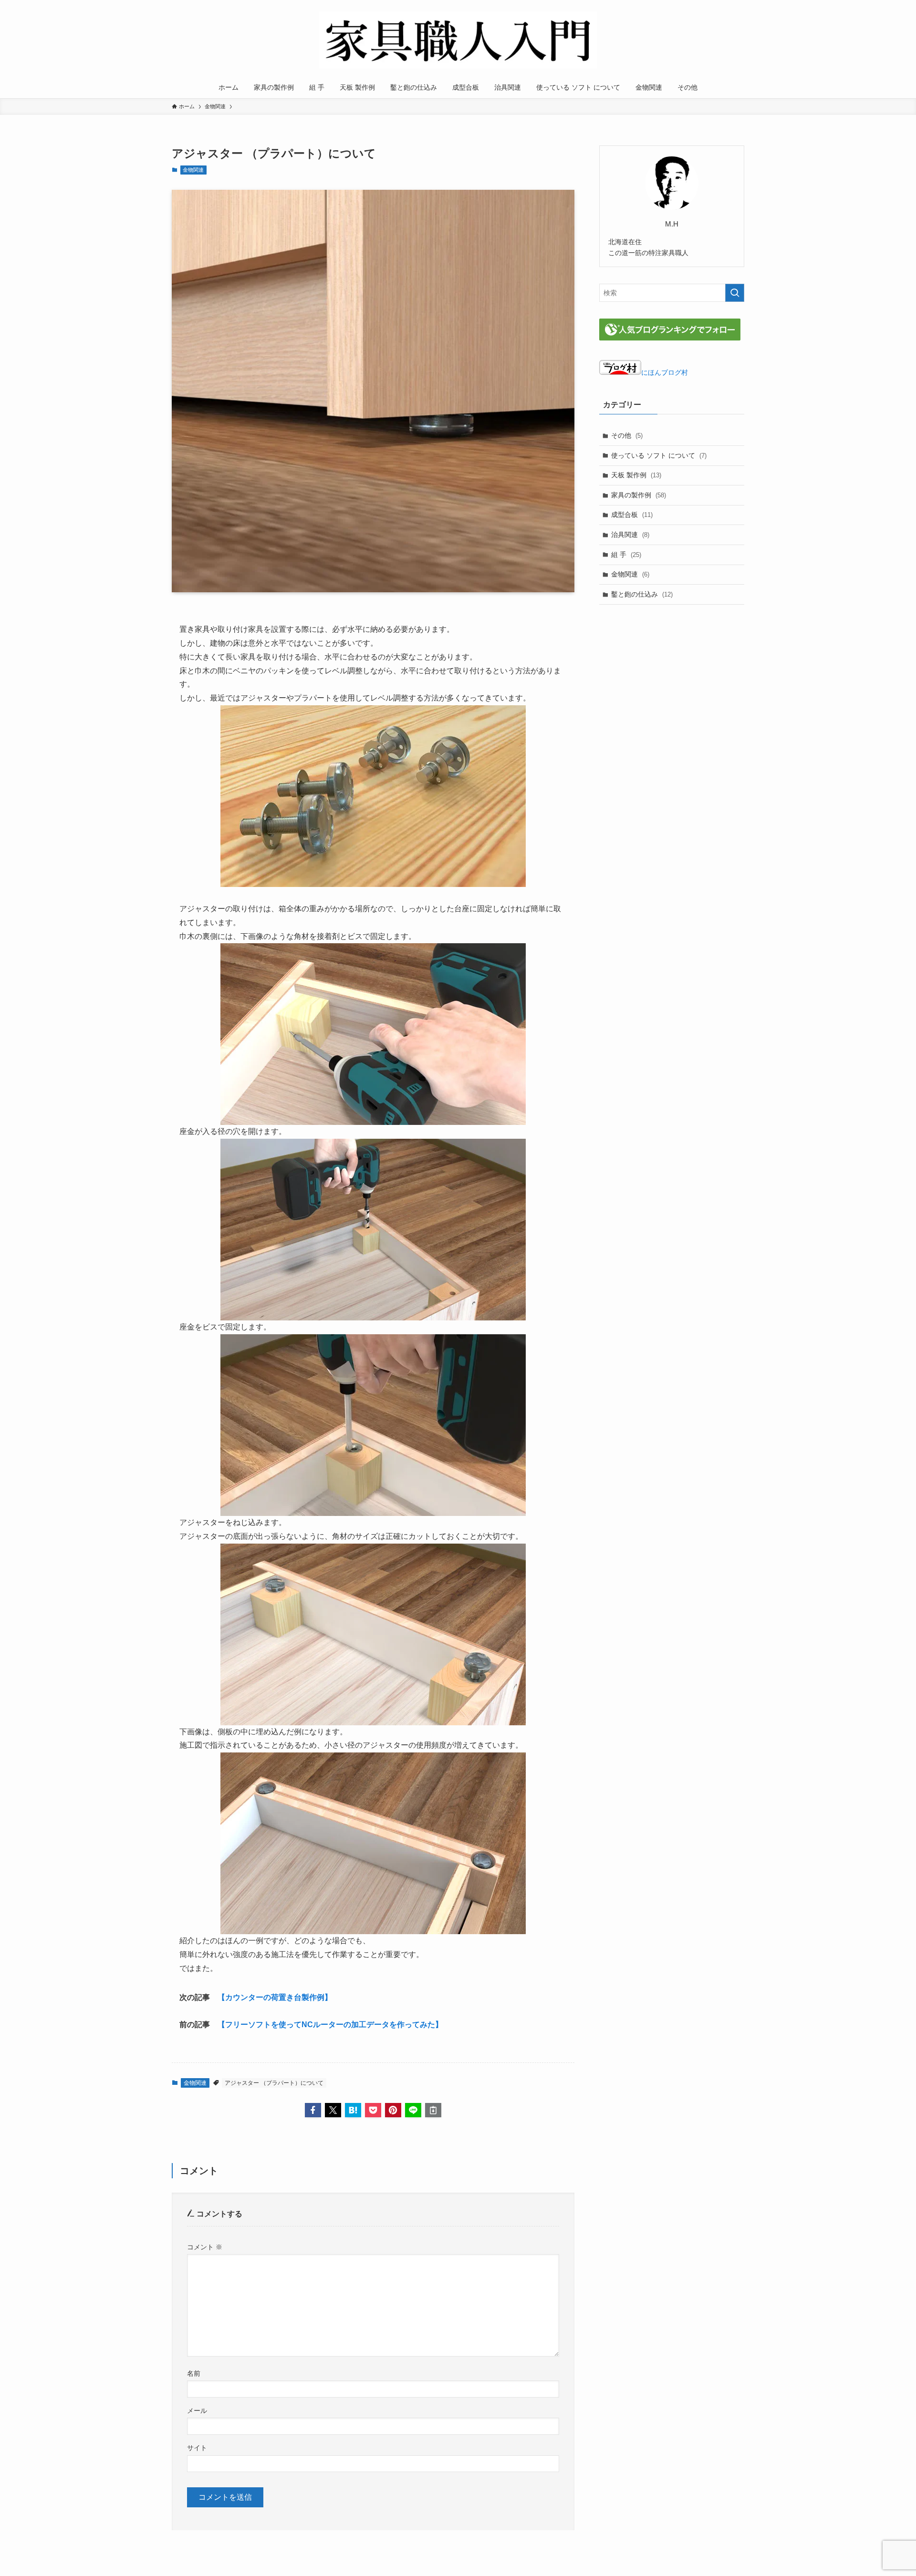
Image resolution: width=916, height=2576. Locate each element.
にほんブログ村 (665, 372)
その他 (627, 435)
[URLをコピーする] (433, 2110)
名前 (194, 2373)
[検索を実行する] (735, 293)
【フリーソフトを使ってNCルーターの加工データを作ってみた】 (330, 2025)
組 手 (626, 555)
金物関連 (193, 170)
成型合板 (632, 515)
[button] (313, 2110)
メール (197, 2411)
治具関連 (630, 535)
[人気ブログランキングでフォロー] (670, 338)
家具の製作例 (639, 495)
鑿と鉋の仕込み (642, 594)
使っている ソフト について (659, 455)
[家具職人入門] (458, 40)
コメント (205, 2247)
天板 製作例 (636, 475)
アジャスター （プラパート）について (274, 2083)
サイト (197, 2448)
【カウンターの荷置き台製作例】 (275, 1997)
